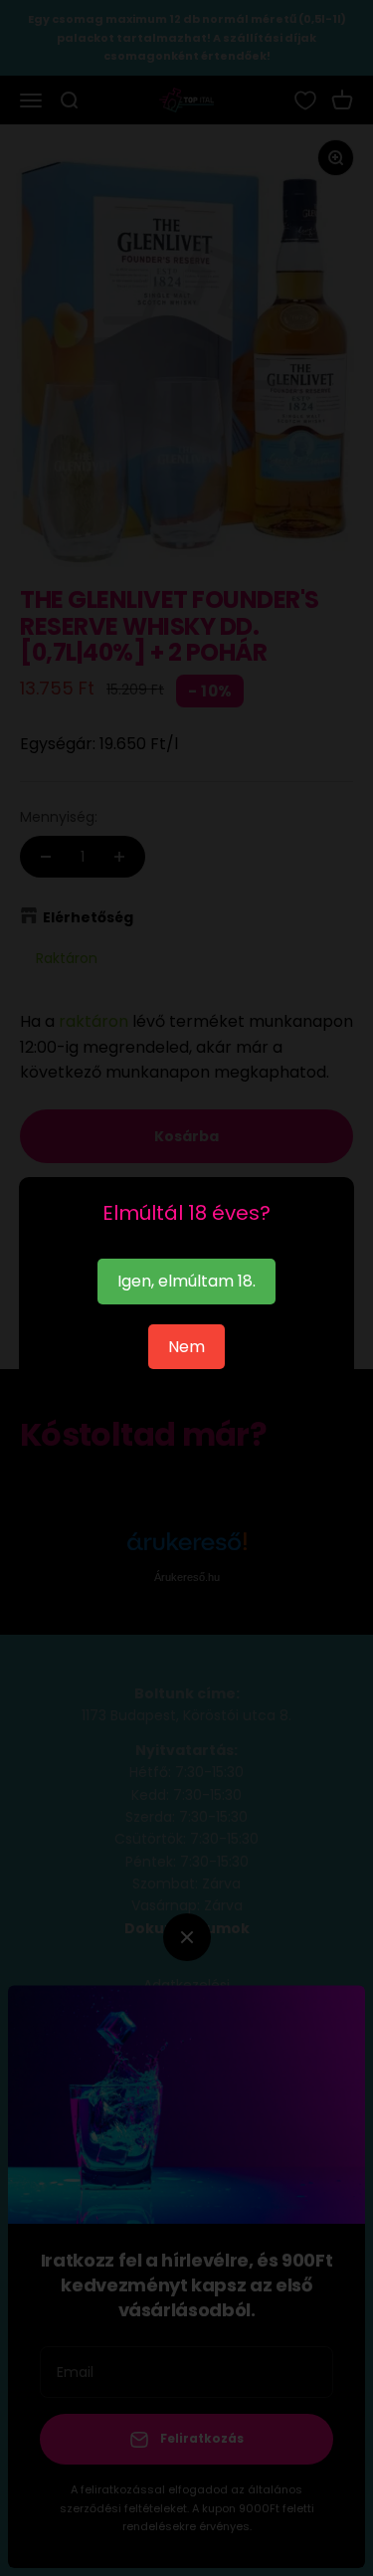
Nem (186, 1347)
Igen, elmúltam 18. (186, 1281)
